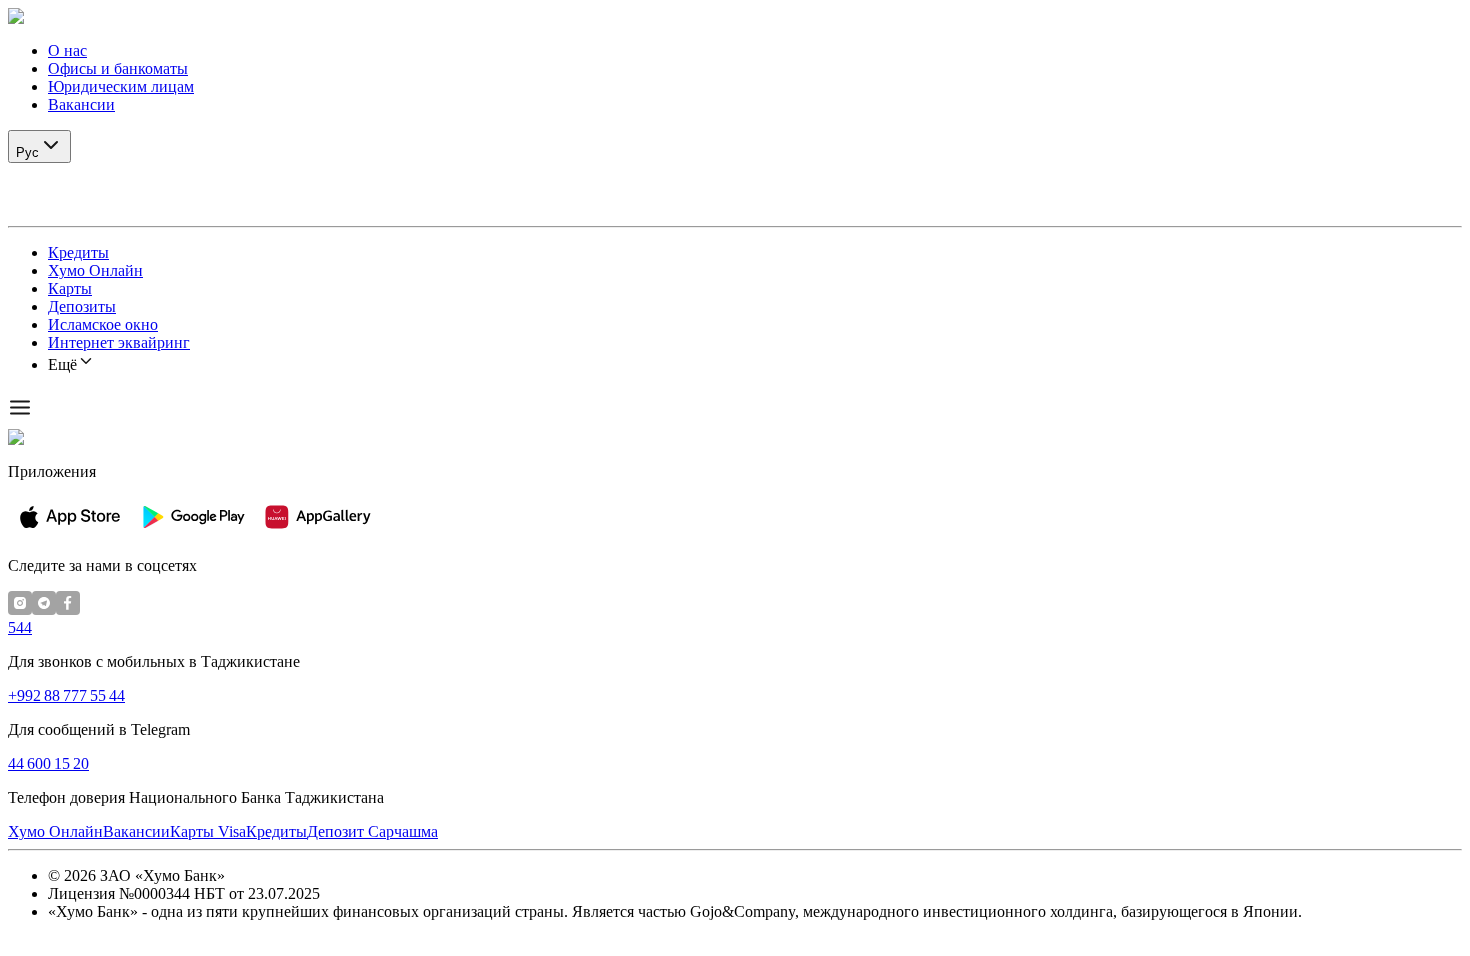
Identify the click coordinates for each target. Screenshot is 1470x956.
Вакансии (81, 104)
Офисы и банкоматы (118, 68)
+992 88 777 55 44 (66, 695)
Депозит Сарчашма (372, 831)
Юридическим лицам (121, 86)
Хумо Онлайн (95, 270)
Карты (70, 288)
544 (20, 627)
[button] (735, 17)
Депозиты (82, 306)
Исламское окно (103, 324)
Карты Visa (208, 831)
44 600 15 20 (48, 763)
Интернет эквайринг (119, 342)
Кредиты (78, 252)
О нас (67, 50)
